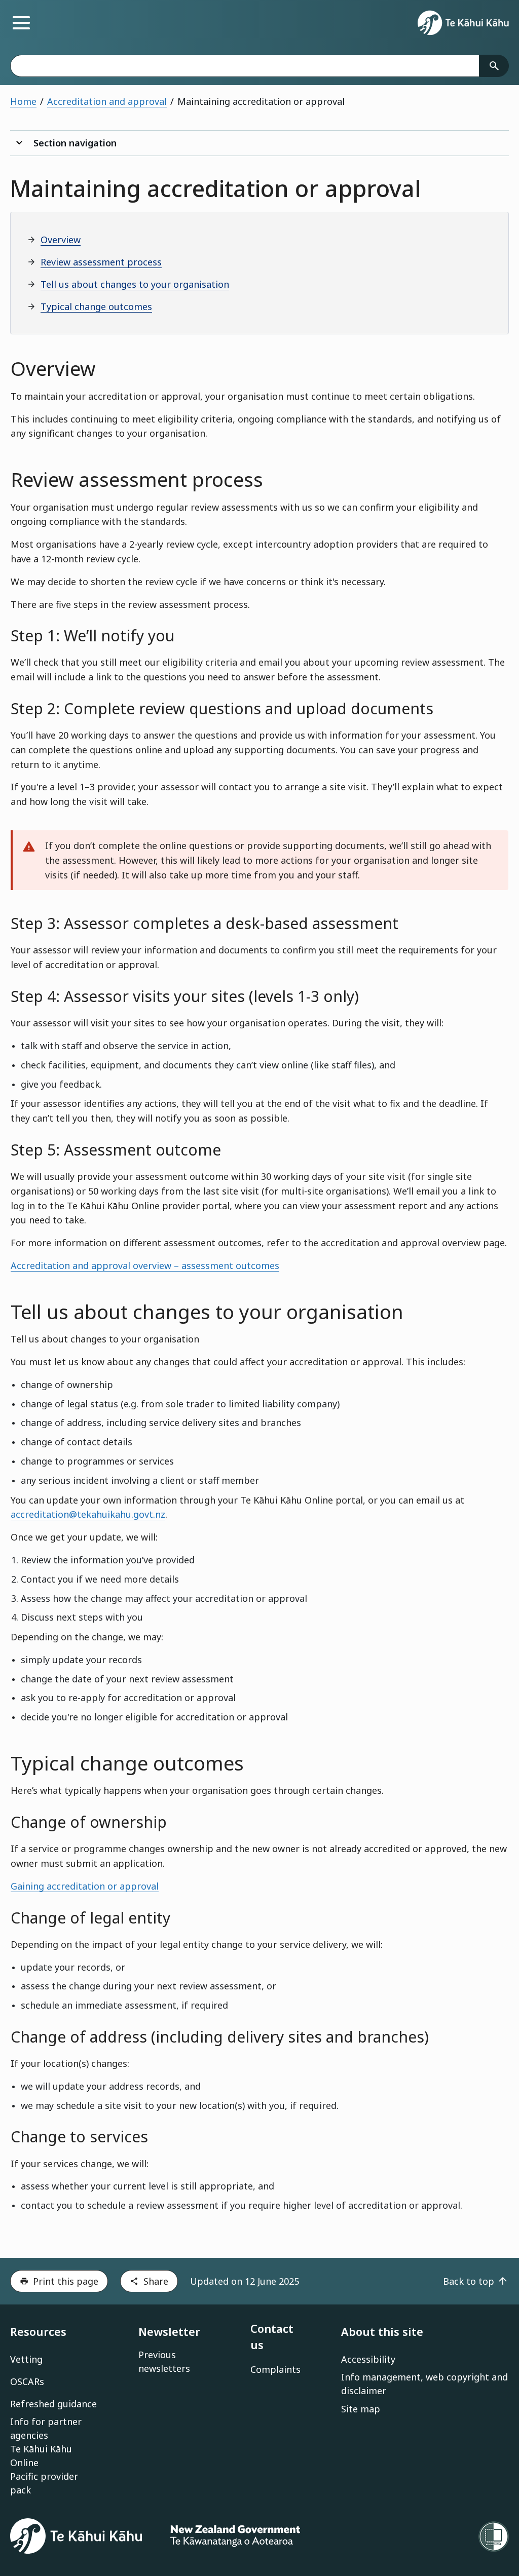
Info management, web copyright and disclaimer (424, 2384)
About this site (382, 2332)
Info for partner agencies (46, 2428)
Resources (38, 2332)
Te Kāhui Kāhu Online (41, 2456)
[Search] (494, 66)
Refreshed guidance (53, 2404)
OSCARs (27, 2381)
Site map (361, 2409)
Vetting (26, 2359)
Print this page (66, 2281)
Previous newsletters (164, 2361)
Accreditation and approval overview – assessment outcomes (145, 1265)
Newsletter (169, 2332)
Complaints (275, 2369)
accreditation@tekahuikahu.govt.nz (88, 1514)
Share (156, 2281)
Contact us (272, 2337)
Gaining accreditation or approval (85, 1886)
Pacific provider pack (44, 2483)
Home (23, 101)
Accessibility (368, 2359)
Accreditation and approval (107, 101)
